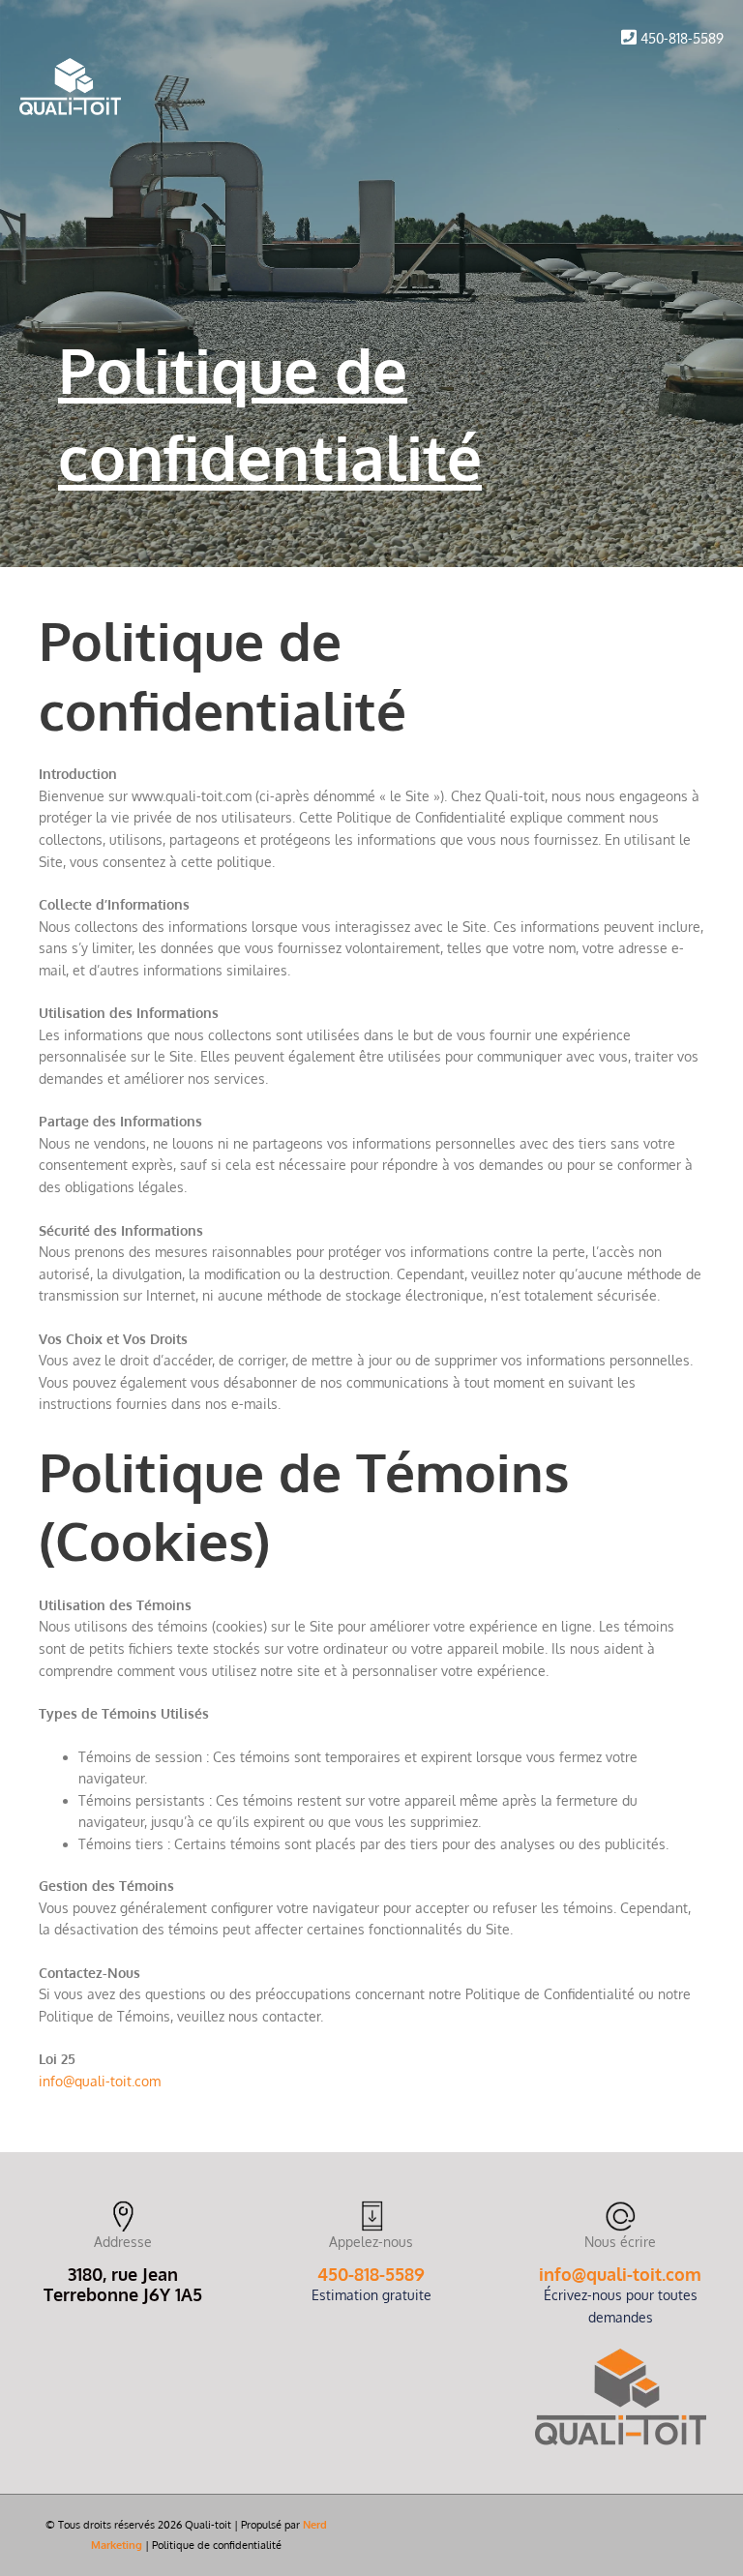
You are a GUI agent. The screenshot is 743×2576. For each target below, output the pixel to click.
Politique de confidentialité (217, 2545)
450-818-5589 (682, 38)
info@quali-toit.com (620, 2274)
